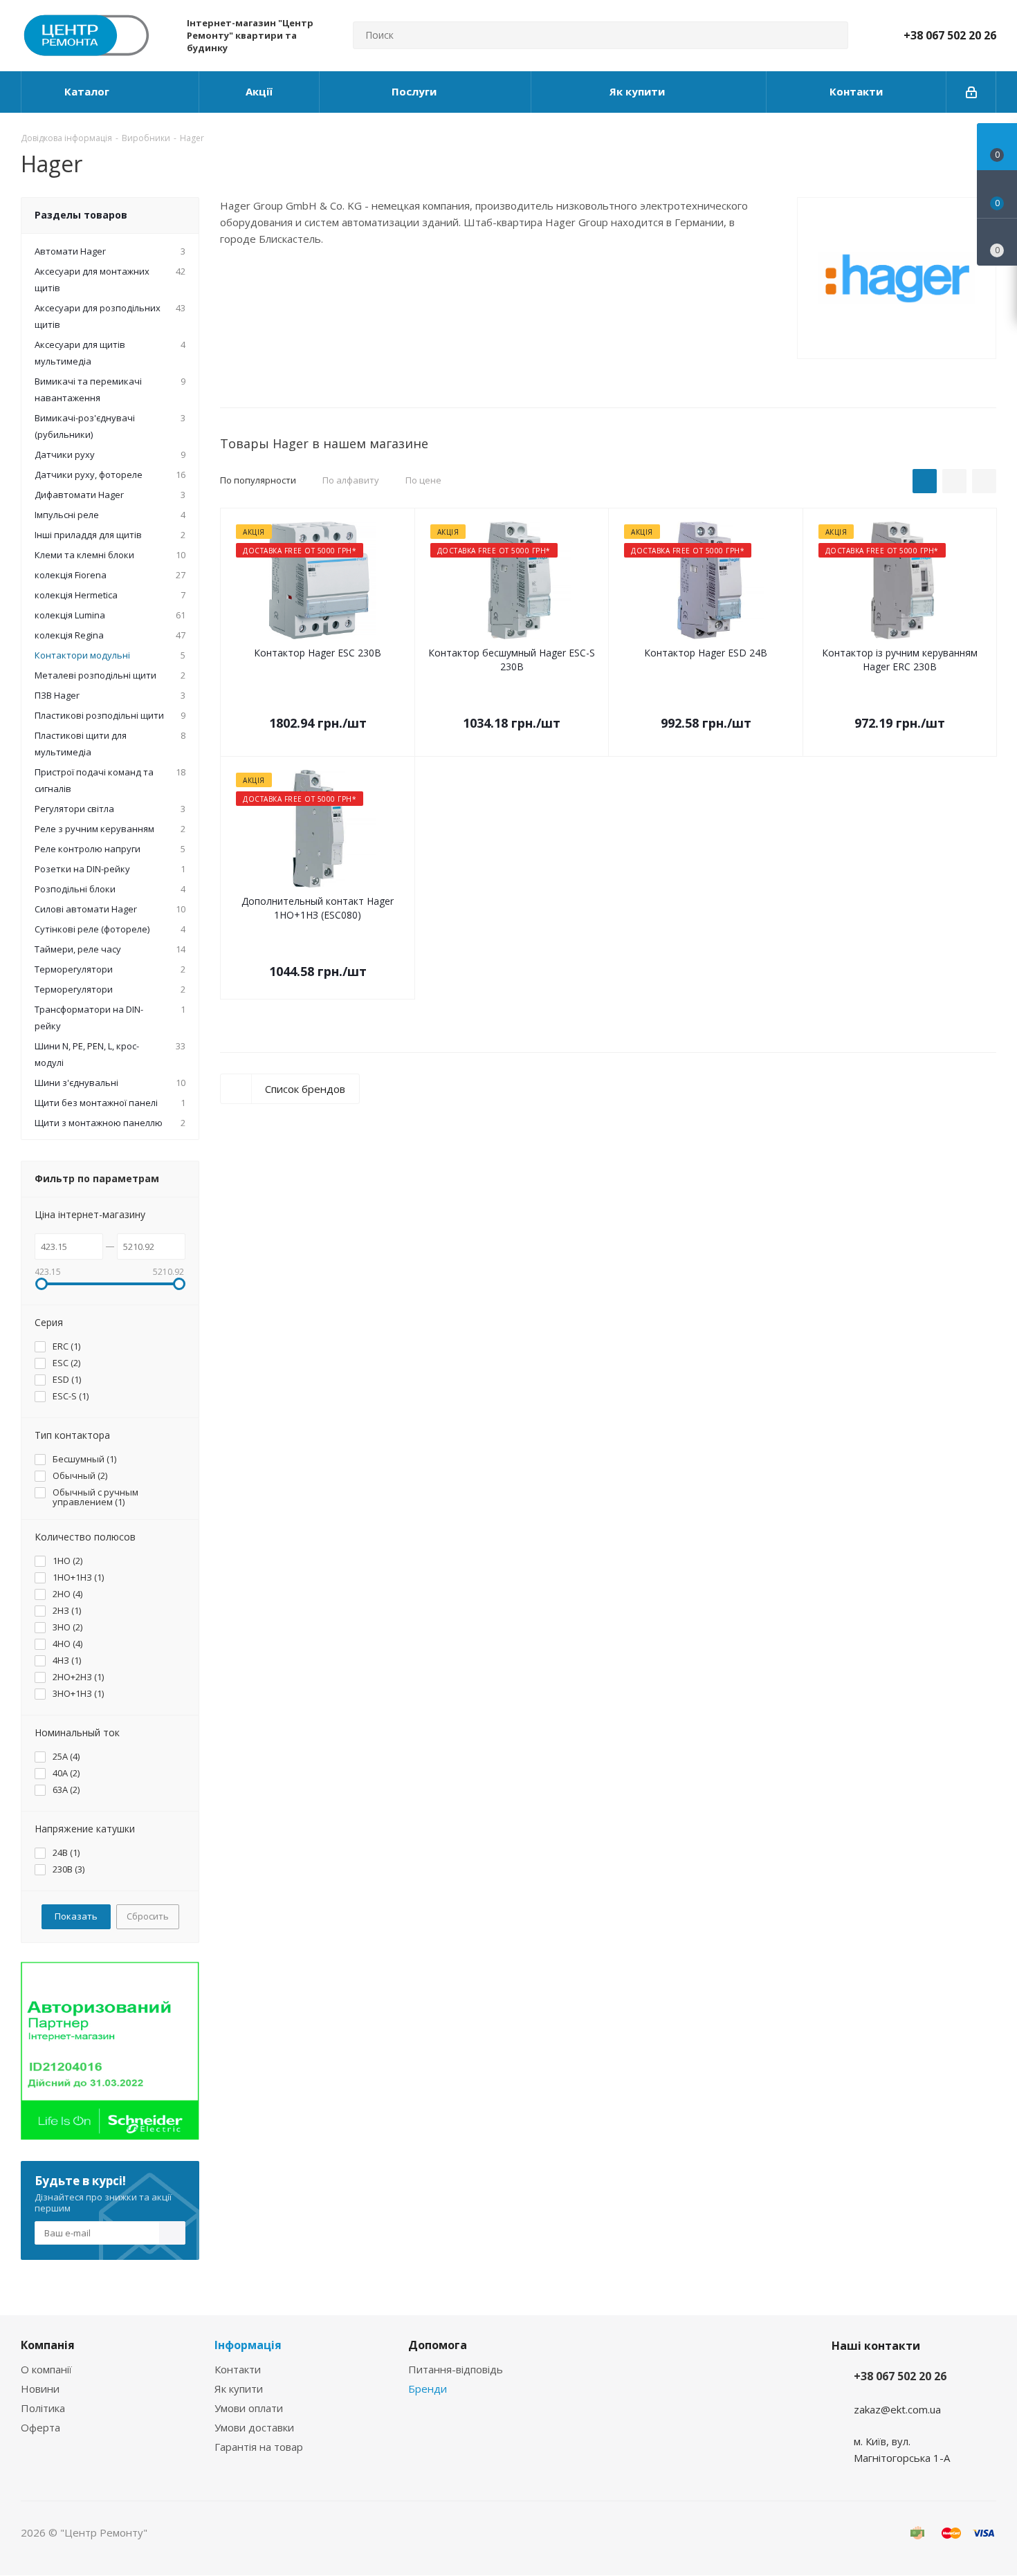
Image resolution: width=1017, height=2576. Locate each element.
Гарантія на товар (259, 2447)
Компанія (48, 2345)
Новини (40, 2389)
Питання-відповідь (456, 2369)
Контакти (238, 2369)
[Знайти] (832, 35)
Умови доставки (254, 2427)
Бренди (428, 2389)
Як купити (239, 2389)
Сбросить (148, 1916)
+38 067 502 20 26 (950, 35)
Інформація (248, 2345)
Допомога (438, 2345)
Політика (43, 2408)
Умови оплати (249, 2408)
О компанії (46, 2369)
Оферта (40, 2427)
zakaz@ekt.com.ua (897, 2409)
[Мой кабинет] (971, 92)
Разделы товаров (81, 215)
